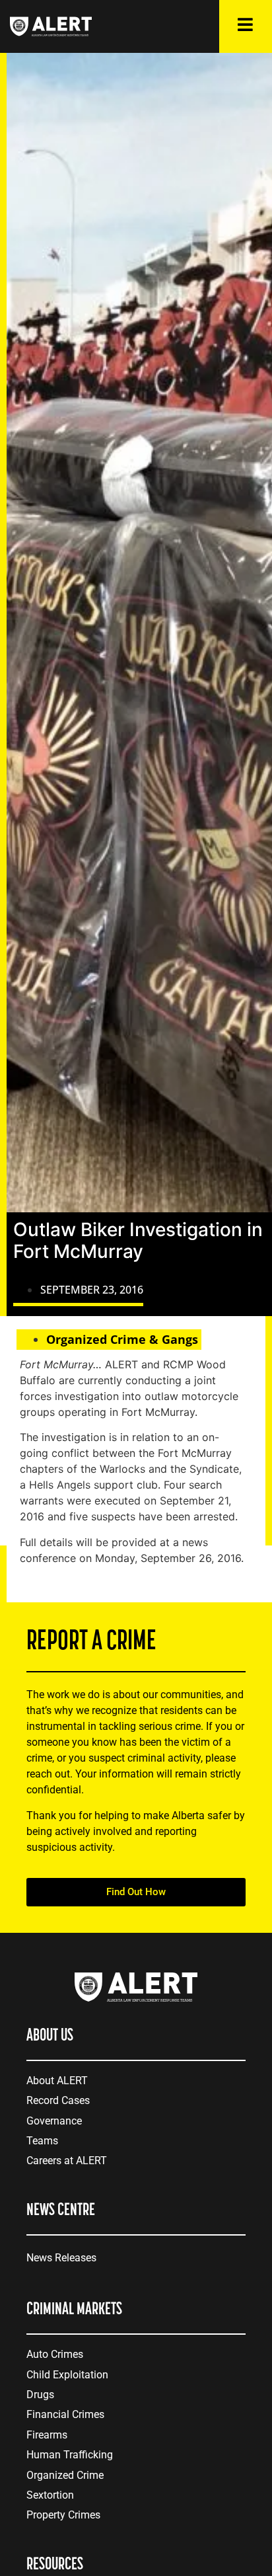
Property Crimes (63, 2515)
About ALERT (57, 2081)
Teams (42, 2141)
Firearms (47, 2435)
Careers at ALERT (67, 2161)
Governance (54, 2121)
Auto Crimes (55, 2354)
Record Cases (58, 2100)
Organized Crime (65, 2475)
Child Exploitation (67, 2375)
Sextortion (50, 2495)
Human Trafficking (70, 2455)
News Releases (61, 2258)
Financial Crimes (65, 2414)
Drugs (40, 2395)
